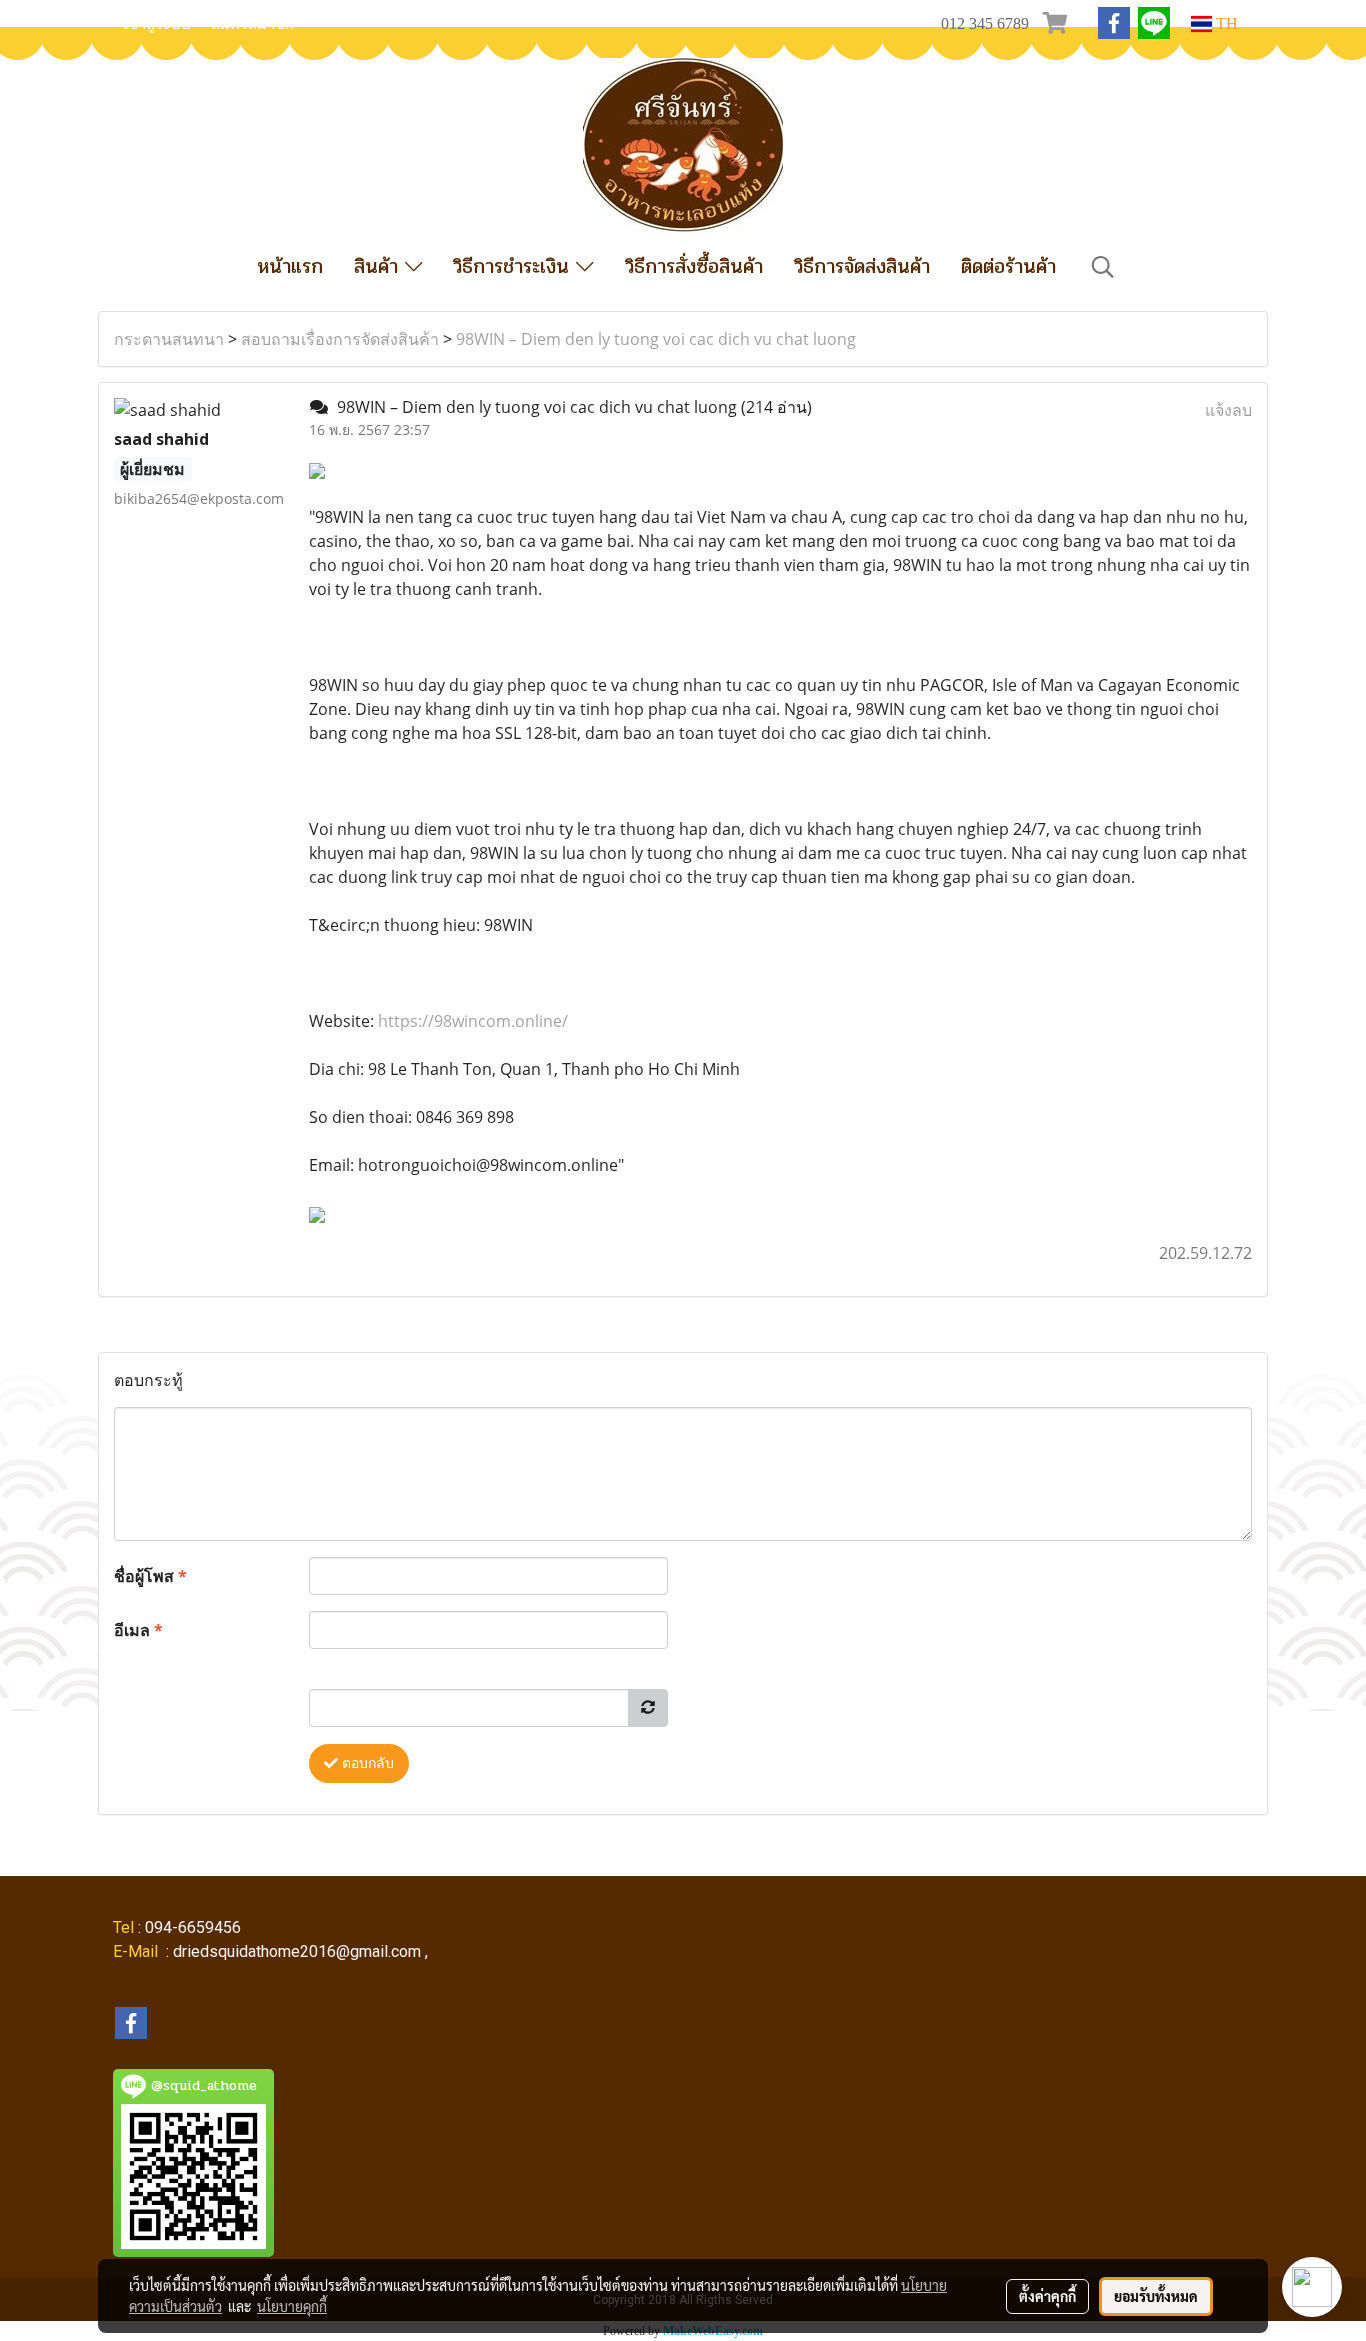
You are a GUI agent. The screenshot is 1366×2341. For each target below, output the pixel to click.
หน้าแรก (290, 266)
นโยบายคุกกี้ (292, 2306)
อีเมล (138, 1630)
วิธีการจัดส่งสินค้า (862, 266)
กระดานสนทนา (169, 339)
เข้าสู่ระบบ (157, 24)
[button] (1103, 267)
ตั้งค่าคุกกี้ (1047, 2296)
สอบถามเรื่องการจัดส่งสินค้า (340, 339)
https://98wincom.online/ (473, 1021)
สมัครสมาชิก (252, 24)
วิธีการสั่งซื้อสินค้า (694, 266)
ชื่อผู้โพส (150, 1576)
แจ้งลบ (1228, 410)
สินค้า (379, 266)
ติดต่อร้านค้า (1008, 266)
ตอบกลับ (366, 1763)
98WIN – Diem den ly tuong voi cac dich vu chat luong (656, 339)
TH (1225, 23)
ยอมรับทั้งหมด (1156, 2296)
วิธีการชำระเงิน (514, 266)
